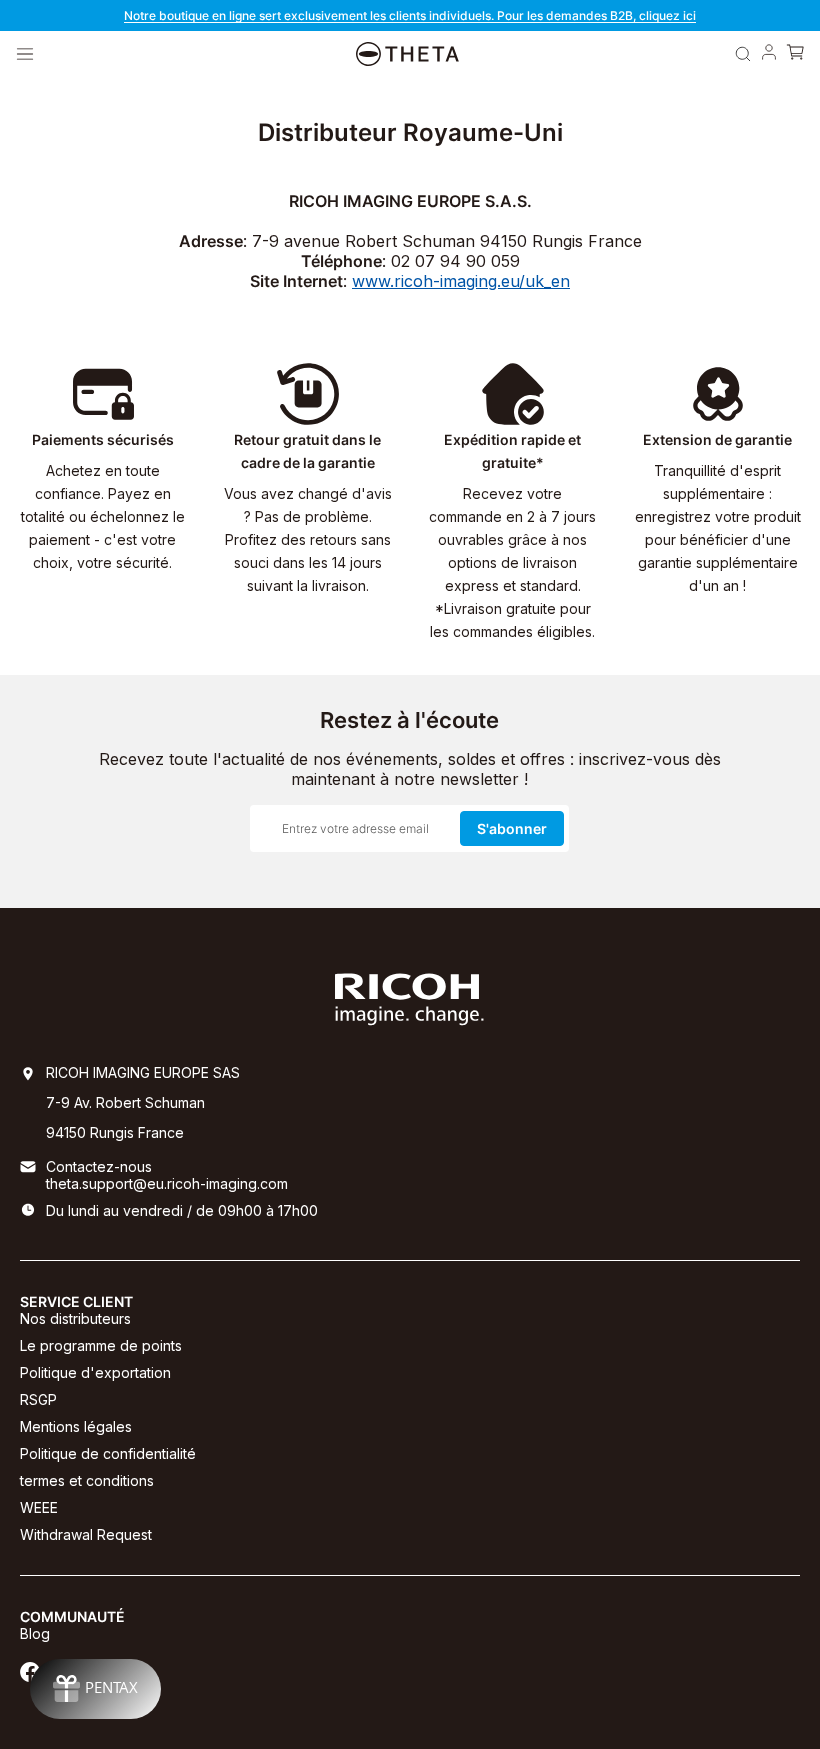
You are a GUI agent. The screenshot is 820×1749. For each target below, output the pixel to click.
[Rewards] (95, 1689)
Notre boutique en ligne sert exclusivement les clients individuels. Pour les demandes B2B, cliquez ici (410, 15)
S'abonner (512, 828)
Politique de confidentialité (108, 1453)
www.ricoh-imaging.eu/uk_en (461, 281)
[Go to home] (407, 54)
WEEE (39, 1507)
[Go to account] (769, 54)
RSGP (38, 1399)
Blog (35, 1633)
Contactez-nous (99, 1166)
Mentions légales (76, 1426)
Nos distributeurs (75, 1318)
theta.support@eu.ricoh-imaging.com (167, 1183)
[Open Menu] (25, 54)
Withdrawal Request (86, 1534)
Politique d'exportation (95, 1372)
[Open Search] (743, 54)
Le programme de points (101, 1345)
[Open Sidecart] (795, 54)
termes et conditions (87, 1480)
